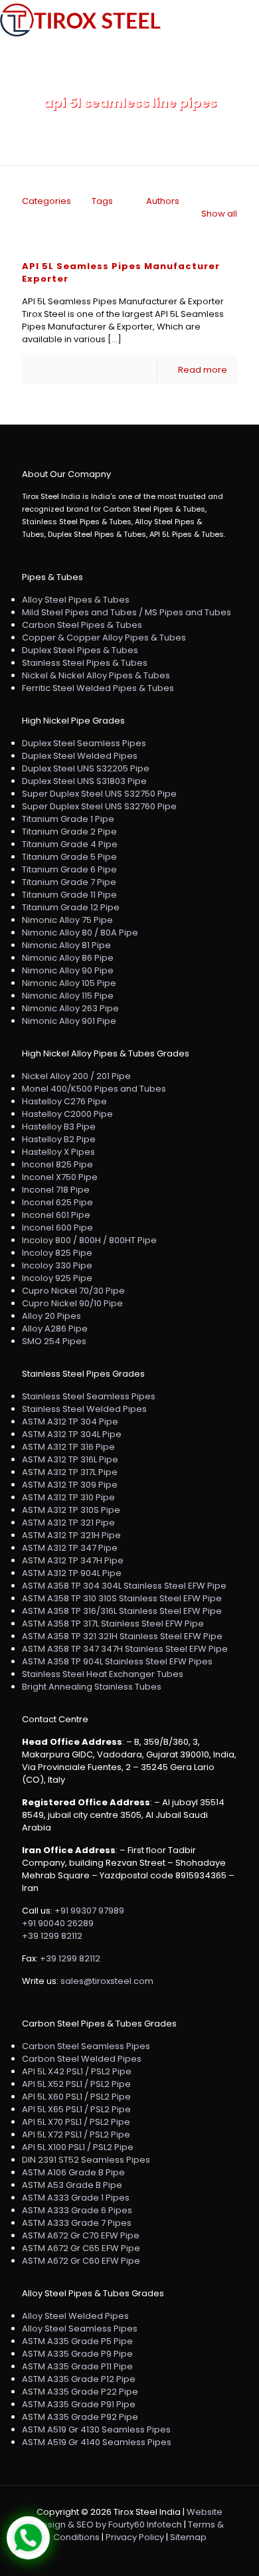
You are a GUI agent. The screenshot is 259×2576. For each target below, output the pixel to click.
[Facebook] (112, 2556)
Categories (46, 201)
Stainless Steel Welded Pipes (84, 1409)
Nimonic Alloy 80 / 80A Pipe (80, 933)
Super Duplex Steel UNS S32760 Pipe (99, 806)
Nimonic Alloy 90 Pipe (68, 970)
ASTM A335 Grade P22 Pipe (80, 2392)
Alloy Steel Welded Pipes (75, 2316)
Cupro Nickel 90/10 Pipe (72, 1303)
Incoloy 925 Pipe (57, 1278)
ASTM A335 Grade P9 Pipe (77, 2354)
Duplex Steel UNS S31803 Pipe (84, 781)
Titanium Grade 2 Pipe (69, 832)
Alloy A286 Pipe (55, 1329)
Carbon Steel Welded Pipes (82, 2059)
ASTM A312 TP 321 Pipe (68, 1523)
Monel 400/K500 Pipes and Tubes (94, 1089)
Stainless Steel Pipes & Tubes (85, 663)
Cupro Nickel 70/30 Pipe (73, 1291)
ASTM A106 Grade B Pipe (73, 2172)
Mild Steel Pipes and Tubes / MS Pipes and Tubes (127, 612)
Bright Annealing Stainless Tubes (92, 1687)
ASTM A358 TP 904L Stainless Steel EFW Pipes (117, 1661)
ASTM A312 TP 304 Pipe (70, 1422)
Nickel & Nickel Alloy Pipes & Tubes (96, 675)
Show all (219, 214)
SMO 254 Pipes (54, 1341)
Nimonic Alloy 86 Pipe (68, 958)
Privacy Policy (135, 2537)
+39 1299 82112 (52, 1936)
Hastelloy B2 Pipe (59, 1139)
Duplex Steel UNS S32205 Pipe (86, 768)
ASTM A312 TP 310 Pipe (68, 1497)
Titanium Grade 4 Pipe (70, 844)
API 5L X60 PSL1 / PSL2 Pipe (76, 2097)
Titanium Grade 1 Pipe (68, 819)
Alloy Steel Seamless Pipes (80, 2328)
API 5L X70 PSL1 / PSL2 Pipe (76, 2122)
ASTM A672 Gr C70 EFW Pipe (81, 2235)
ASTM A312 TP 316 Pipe (68, 1447)
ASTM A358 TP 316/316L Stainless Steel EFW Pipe (122, 1611)
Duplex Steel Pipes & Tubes (80, 650)
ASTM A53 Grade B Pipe (72, 2185)
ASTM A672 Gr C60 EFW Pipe (81, 2261)
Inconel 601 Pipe (56, 1215)
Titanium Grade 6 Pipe (69, 869)
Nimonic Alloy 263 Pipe (70, 1008)
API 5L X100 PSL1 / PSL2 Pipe (78, 2147)
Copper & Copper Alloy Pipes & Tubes (104, 638)
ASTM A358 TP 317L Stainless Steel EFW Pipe (113, 1624)
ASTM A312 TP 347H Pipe (73, 1560)
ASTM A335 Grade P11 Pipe (77, 2366)
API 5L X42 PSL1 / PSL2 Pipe (77, 2071)
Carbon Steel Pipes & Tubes (82, 625)
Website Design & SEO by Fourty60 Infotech (129, 2518)
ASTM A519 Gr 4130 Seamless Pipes (96, 2429)
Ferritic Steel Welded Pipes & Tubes (98, 688)
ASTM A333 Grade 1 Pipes (76, 2198)
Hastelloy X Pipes (58, 1152)
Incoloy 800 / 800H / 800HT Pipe (89, 1240)
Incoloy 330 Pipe (57, 1265)
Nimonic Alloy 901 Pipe (69, 1021)
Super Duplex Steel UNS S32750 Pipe (99, 794)
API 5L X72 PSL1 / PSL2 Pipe (76, 2134)
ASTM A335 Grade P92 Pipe (80, 2417)
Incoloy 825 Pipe (57, 1253)
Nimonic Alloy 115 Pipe (68, 996)
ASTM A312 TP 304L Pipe (72, 1434)
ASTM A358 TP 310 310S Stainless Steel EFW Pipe (122, 1598)
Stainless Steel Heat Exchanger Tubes (103, 1674)
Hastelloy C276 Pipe (64, 1101)
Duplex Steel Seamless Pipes (84, 743)
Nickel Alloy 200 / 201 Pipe (76, 1076)
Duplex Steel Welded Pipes (80, 756)
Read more (203, 370)
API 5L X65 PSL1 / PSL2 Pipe (76, 2109)
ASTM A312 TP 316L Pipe (70, 1459)
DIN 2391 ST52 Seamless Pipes (86, 2160)
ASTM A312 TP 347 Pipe (70, 1548)
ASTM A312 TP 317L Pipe (70, 1472)
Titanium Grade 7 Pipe (69, 882)
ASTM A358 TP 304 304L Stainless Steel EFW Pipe (124, 1586)
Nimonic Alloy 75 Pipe (67, 920)
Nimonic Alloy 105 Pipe (69, 983)
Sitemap (188, 2537)
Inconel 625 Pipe (57, 1202)
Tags (102, 201)
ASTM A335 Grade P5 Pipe (77, 2341)
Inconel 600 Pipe (57, 1228)
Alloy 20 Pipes (51, 1316)
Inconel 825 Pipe (57, 1164)
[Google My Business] (166, 2556)
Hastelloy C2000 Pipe (67, 1114)
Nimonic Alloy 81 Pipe (66, 945)
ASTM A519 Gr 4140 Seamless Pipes (97, 2442)
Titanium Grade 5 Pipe (69, 857)
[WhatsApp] (94, 2556)
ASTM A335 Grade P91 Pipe (79, 2404)
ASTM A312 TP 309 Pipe (70, 1485)
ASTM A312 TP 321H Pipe (71, 1535)
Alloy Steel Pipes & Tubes (76, 600)
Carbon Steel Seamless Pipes (86, 2046)
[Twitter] (130, 2556)
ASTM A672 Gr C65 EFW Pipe (81, 2248)
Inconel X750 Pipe (60, 1177)
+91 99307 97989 (89, 1911)
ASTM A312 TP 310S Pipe (71, 1510)
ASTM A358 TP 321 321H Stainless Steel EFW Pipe (122, 1636)
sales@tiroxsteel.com (107, 1981)
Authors (163, 201)
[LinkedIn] (148, 2556)
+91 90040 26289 (58, 1923)
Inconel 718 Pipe (56, 1190)
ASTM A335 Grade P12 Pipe (79, 2379)
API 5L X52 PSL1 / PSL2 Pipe (76, 2084)
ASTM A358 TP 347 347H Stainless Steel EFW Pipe (125, 1649)
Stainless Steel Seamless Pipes (89, 1396)
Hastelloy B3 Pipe (59, 1127)
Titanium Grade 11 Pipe (69, 895)
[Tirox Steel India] (80, 20)
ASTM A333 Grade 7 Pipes (77, 2223)
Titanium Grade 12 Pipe (71, 907)
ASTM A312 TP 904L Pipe (72, 1573)
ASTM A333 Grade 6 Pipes (77, 2210)
